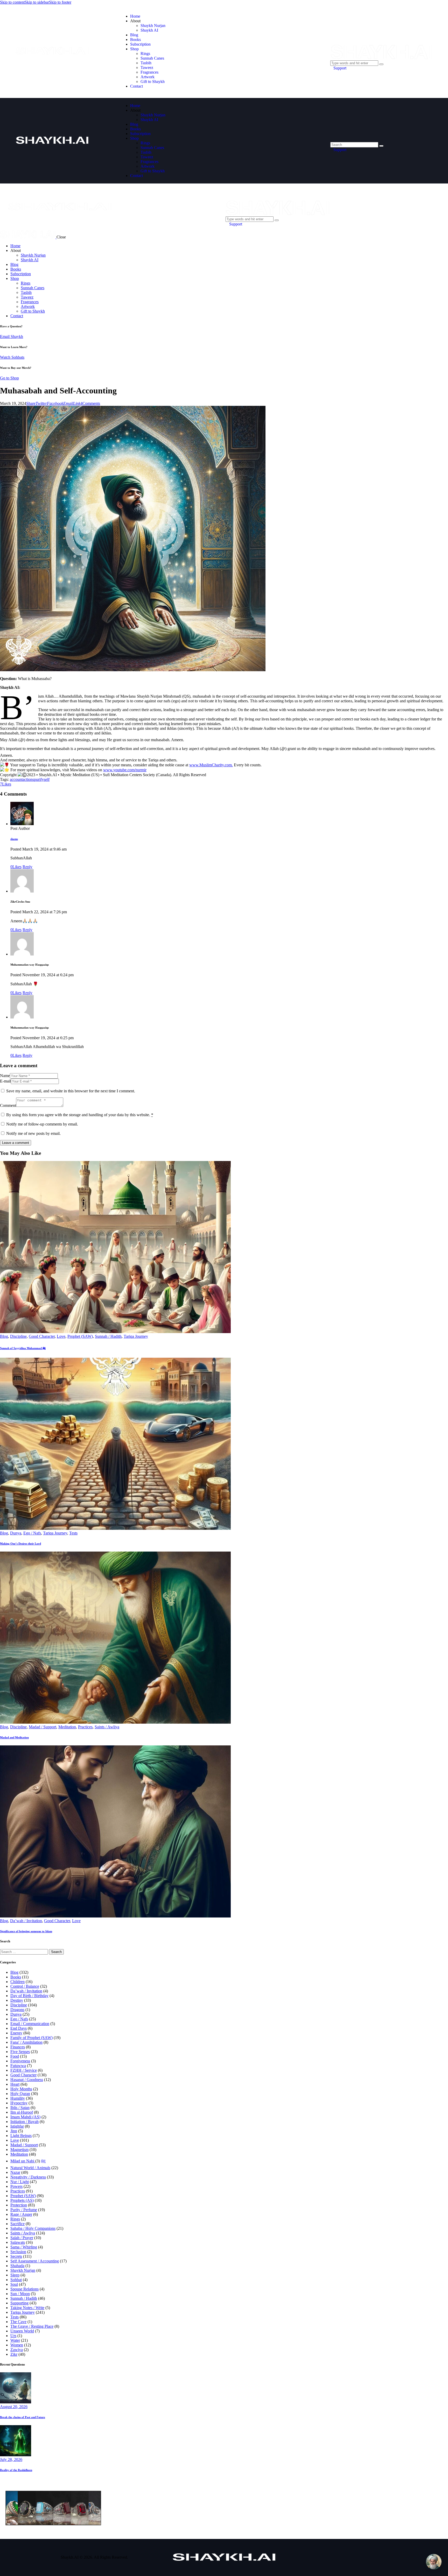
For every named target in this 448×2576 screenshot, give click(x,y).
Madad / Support (43, 1727)
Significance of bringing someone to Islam (26, 1931)
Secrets (16, 2256)
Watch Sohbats (12, 357)
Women (17, 2345)
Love (61, 1336)
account (16, 779)
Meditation (67, 1727)
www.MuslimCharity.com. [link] (211, 765)
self (47, 779)
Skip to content (12, 2)
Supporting (19, 2303)
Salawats (18, 2242)
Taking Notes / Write (27, 2308)
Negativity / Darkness (28, 2177)
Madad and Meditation (14, 1737)
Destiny (17, 2000)
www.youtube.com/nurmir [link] (125, 770)
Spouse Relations (24, 2289)
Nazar (15, 2172)
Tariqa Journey (136, 1336)
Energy (16, 2033)
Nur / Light (20, 2182)
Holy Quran (20, 2094)
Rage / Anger (21, 2214)
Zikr (14, 2354)
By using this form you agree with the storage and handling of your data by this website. (80, 1115)
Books (16, 1977)
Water (15, 2340)
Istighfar (17, 2126)
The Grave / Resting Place (32, 2326)
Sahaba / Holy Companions (33, 2228)
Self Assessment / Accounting (35, 2261)
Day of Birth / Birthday (29, 1996)
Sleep (15, 2275)
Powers (16, 2186)
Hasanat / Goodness (27, 2080)
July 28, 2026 (11, 2460)
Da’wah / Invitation (26, 1921)
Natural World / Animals (30, 2168)
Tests (73, 1533)
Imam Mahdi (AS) (25, 2117)
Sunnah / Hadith (108, 1336)
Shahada (17, 2266)
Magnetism (19, 2150)
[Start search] (381, 146)
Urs (13, 2336)
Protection (19, 2205)
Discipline (18, 1336)
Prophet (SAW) (80, 1336)
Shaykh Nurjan (23, 2270)
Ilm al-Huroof (22, 2112)
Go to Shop (9, 378)
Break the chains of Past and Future (23, 2417)
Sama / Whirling (24, 2247)
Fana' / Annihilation (26, 2042)
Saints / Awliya (107, 1727)
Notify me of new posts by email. (33, 1133)
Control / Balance (25, 1986)
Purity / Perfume (24, 2210)
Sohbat (16, 2280)
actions (28, 779)
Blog (4, 1336)
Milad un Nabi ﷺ (28, 2161)
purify (39, 779)
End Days (19, 2028)
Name (5, 1076)
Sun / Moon (20, 2294)
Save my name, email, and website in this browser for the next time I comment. (71, 1091)
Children (17, 1982)
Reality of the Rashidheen (16, 2470)
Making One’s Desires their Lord (20, 1544)
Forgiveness (20, 2061)
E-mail (5, 1081)
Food (15, 2056)
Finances (18, 2047)
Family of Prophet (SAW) (31, 2038)
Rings (15, 2219)
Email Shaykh (12, 337)
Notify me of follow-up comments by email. (42, 1124)
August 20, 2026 (14, 2407)
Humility (18, 2098)
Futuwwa (18, 2066)
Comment (8, 1105)
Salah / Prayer (22, 2238)
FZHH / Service (24, 2070)
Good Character (42, 1336)
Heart (15, 2084)
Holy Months (21, 2089)
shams (14, 839)
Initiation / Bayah (24, 2122)
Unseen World (22, 2331)
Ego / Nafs (32, 1533)
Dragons (17, 2010)
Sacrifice (17, 2224)
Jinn (14, 2131)
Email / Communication (30, 2024)
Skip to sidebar (37, 2)
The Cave (18, 2322)
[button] (31, 403)
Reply (27, 867)
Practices (85, 1727)
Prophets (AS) (22, 2200)
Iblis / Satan (20, 2108)
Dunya (16, 1533)
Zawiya (17, 2350)
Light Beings (21, 2136)
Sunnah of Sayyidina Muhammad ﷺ (23, 1348)
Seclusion (18, 2252)
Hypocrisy (19, 2103)
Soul (14, 2284)
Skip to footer (60, 2)
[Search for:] (24, 1952)
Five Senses (20, 2052)
